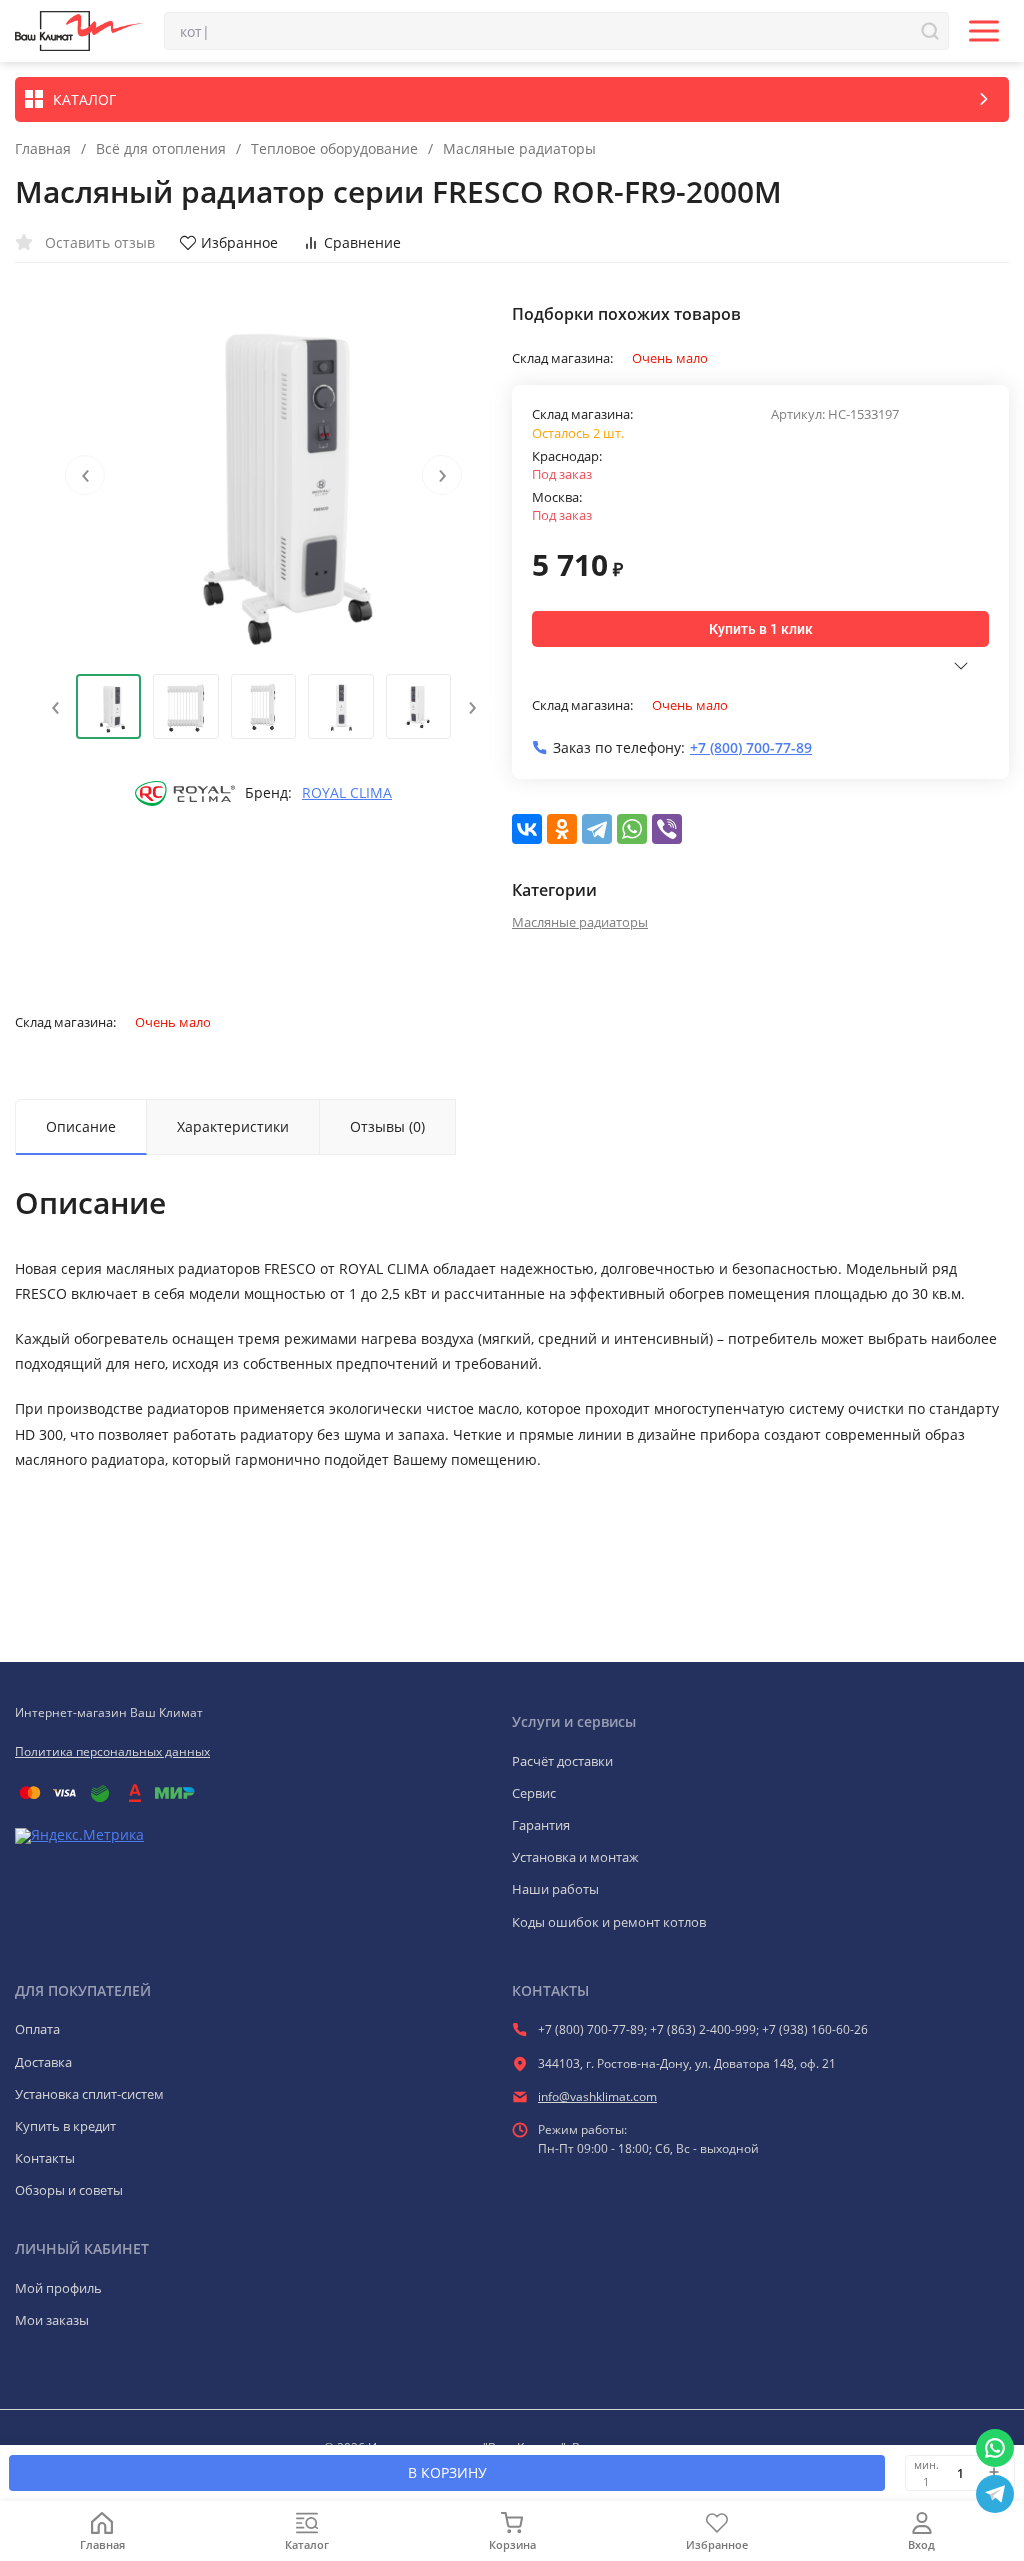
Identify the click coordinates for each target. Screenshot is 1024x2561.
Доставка (43, 2062)
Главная (43, 149)
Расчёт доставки (562, 1761)
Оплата (37, 2029)
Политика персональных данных (112, 1751)
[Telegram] (597, 829)
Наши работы (555, 1889)
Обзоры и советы (69, 2190)
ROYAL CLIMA (347, 793)
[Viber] (667, 829)
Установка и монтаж (575, 1857)
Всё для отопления (161, 149)
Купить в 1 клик (761, 629)
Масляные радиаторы (519, 149)
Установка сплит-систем (89, 2094)
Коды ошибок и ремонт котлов (609, 1922)
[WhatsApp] (632, 829)
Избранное (239, 242)
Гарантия (541, 1825)
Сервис (534, 1793)
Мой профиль (58, 2288)
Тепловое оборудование (334, 149)
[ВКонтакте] (527, 829)
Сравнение (362, 242)
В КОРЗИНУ (447, 2472)
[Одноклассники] (562, 829)
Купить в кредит (65, 2126)
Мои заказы (52, 2320)
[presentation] (85, 475)
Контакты (45, 2158)
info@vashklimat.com (597, 2096)
